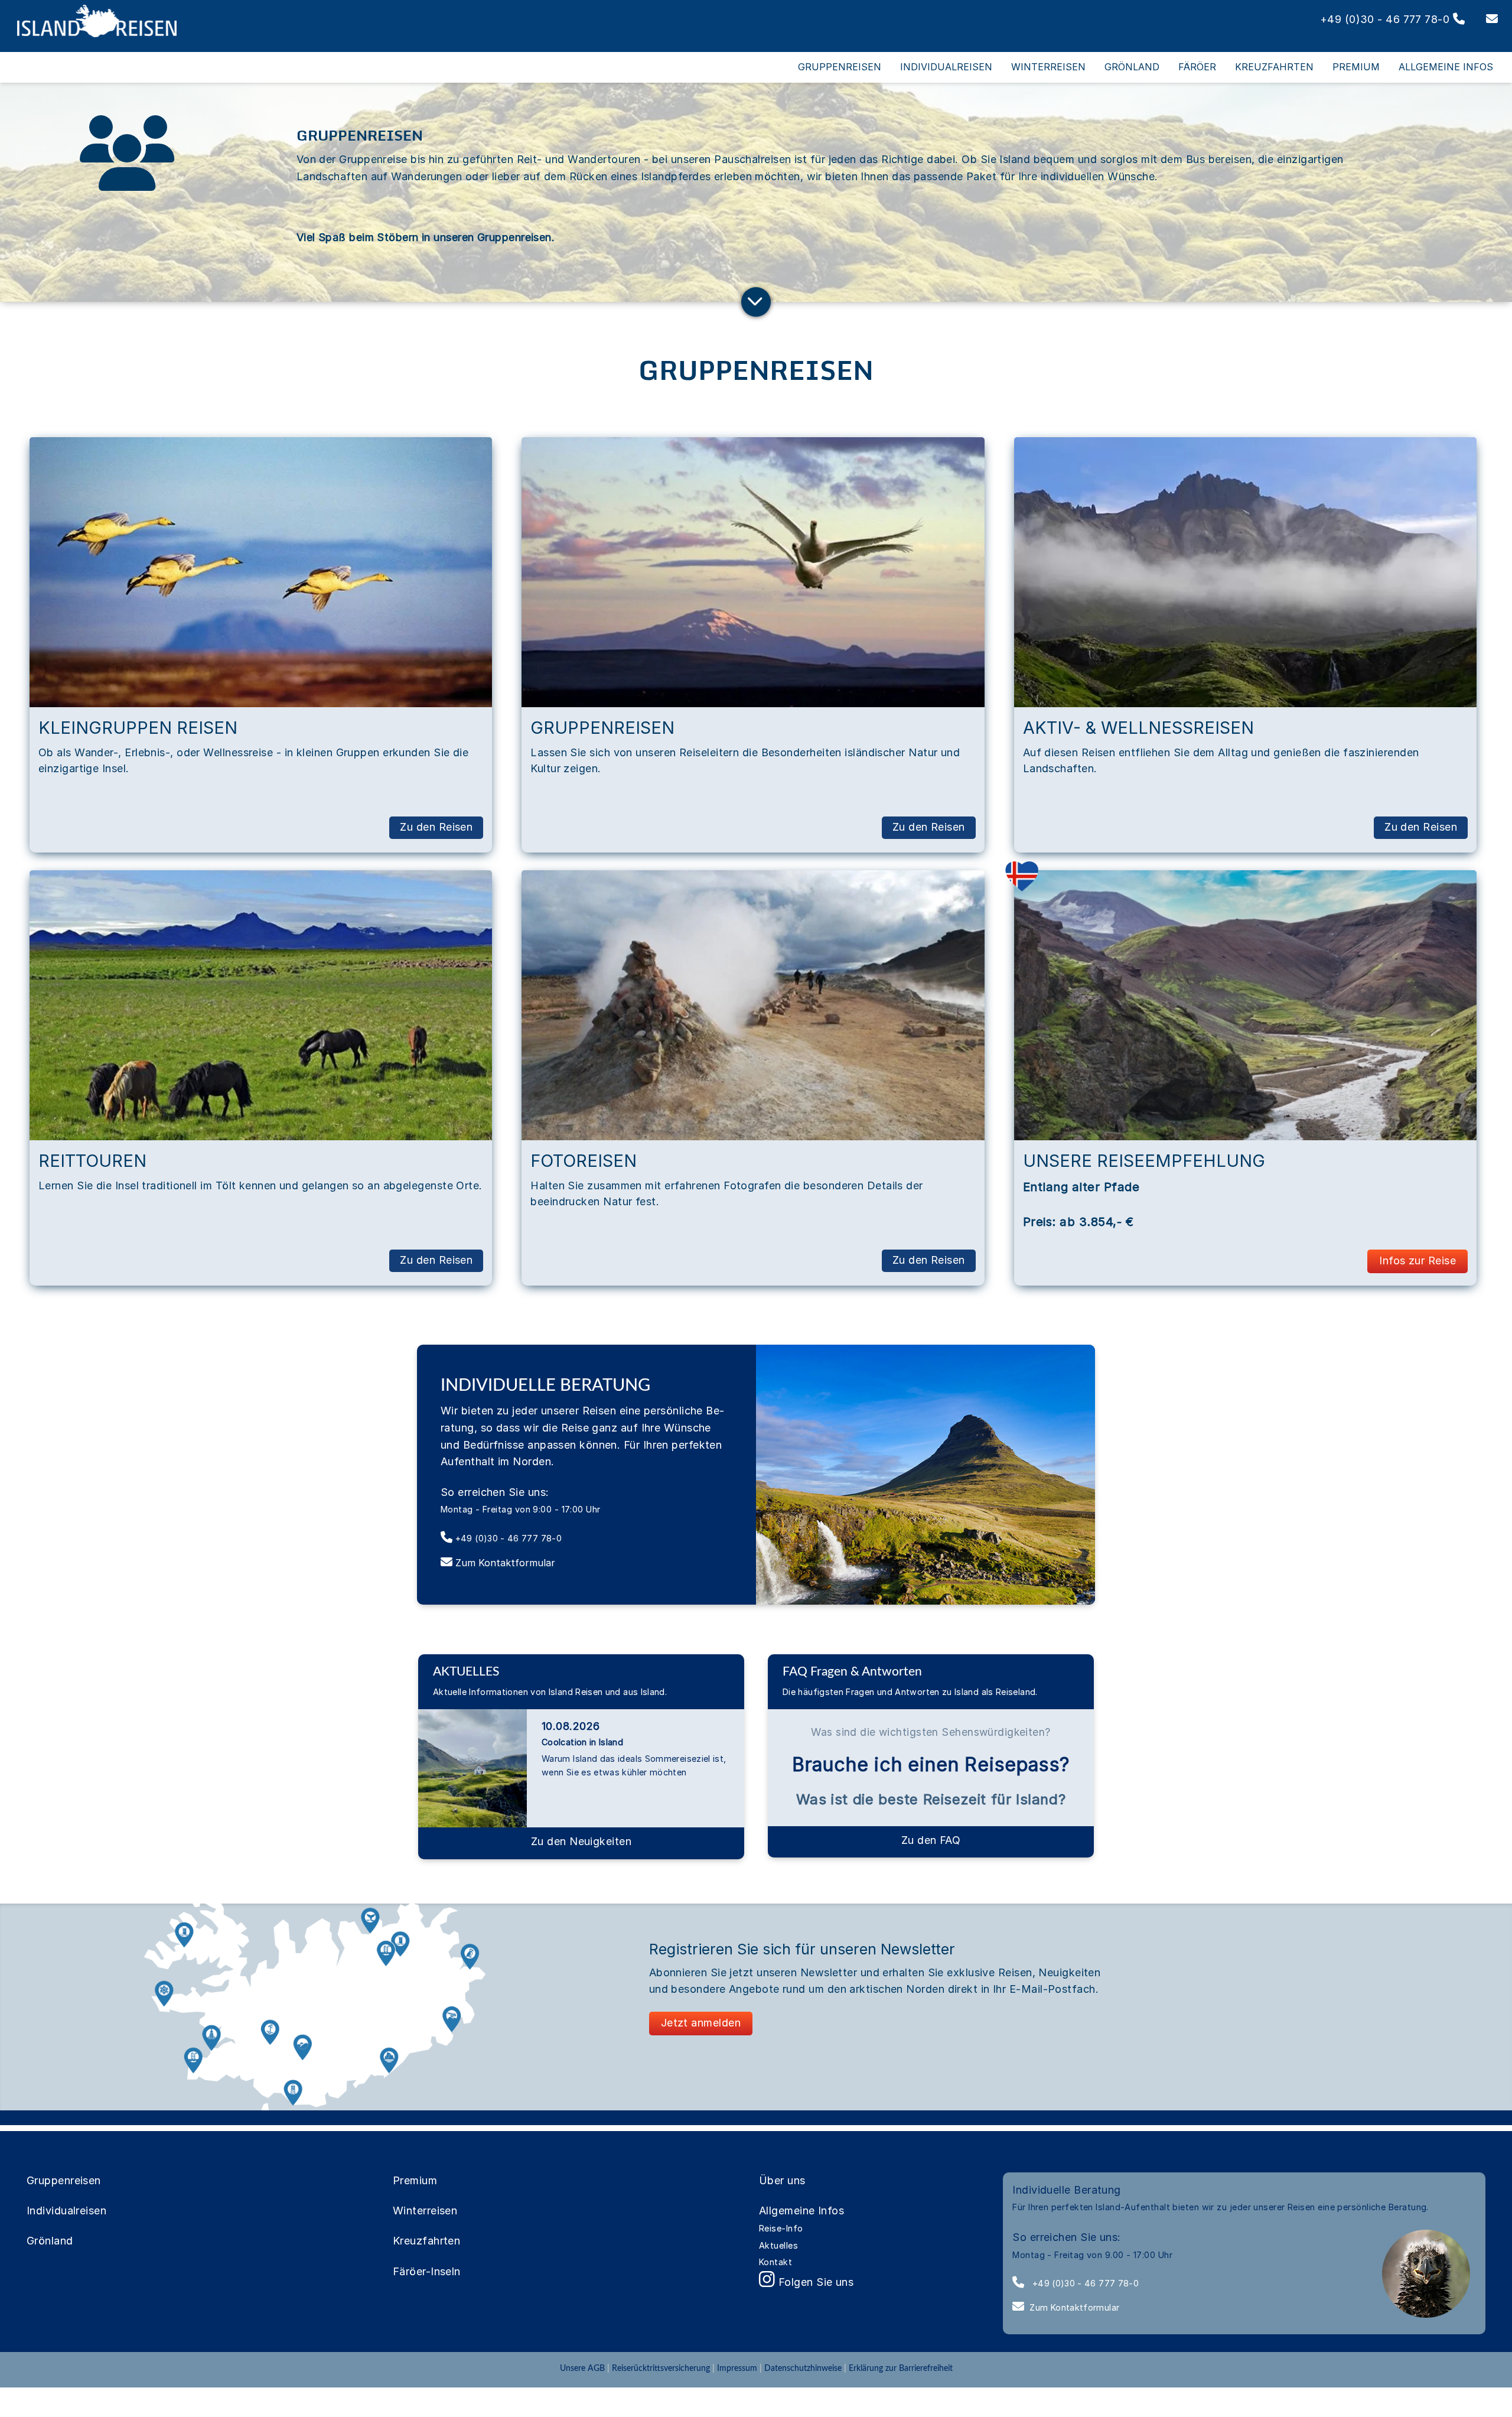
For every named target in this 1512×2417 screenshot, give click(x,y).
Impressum (737, 2368)
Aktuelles (778, 2245)
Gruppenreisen (64, 2180)
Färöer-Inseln (427, 2271)
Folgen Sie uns (814, 2282)
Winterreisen (425, 2211)
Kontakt (775, 2262)
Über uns (782, 2180)
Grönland (50, 2241)
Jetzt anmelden (701, 2023)
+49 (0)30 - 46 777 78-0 (1084, 2283)
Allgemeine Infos (801, 2211)
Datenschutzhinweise (803, 2368)
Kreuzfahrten (426, 2241)
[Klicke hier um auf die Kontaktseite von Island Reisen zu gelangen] (1483, 19)
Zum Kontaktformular (1074, 2307)
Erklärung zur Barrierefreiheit (901, 2368)
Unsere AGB (584, 2368)
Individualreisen (66, 2211)
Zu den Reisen (436, 827)
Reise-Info (781, 2228)
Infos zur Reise (1417, 1260)
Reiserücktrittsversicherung (661, 2368)
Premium (415, 2180)
